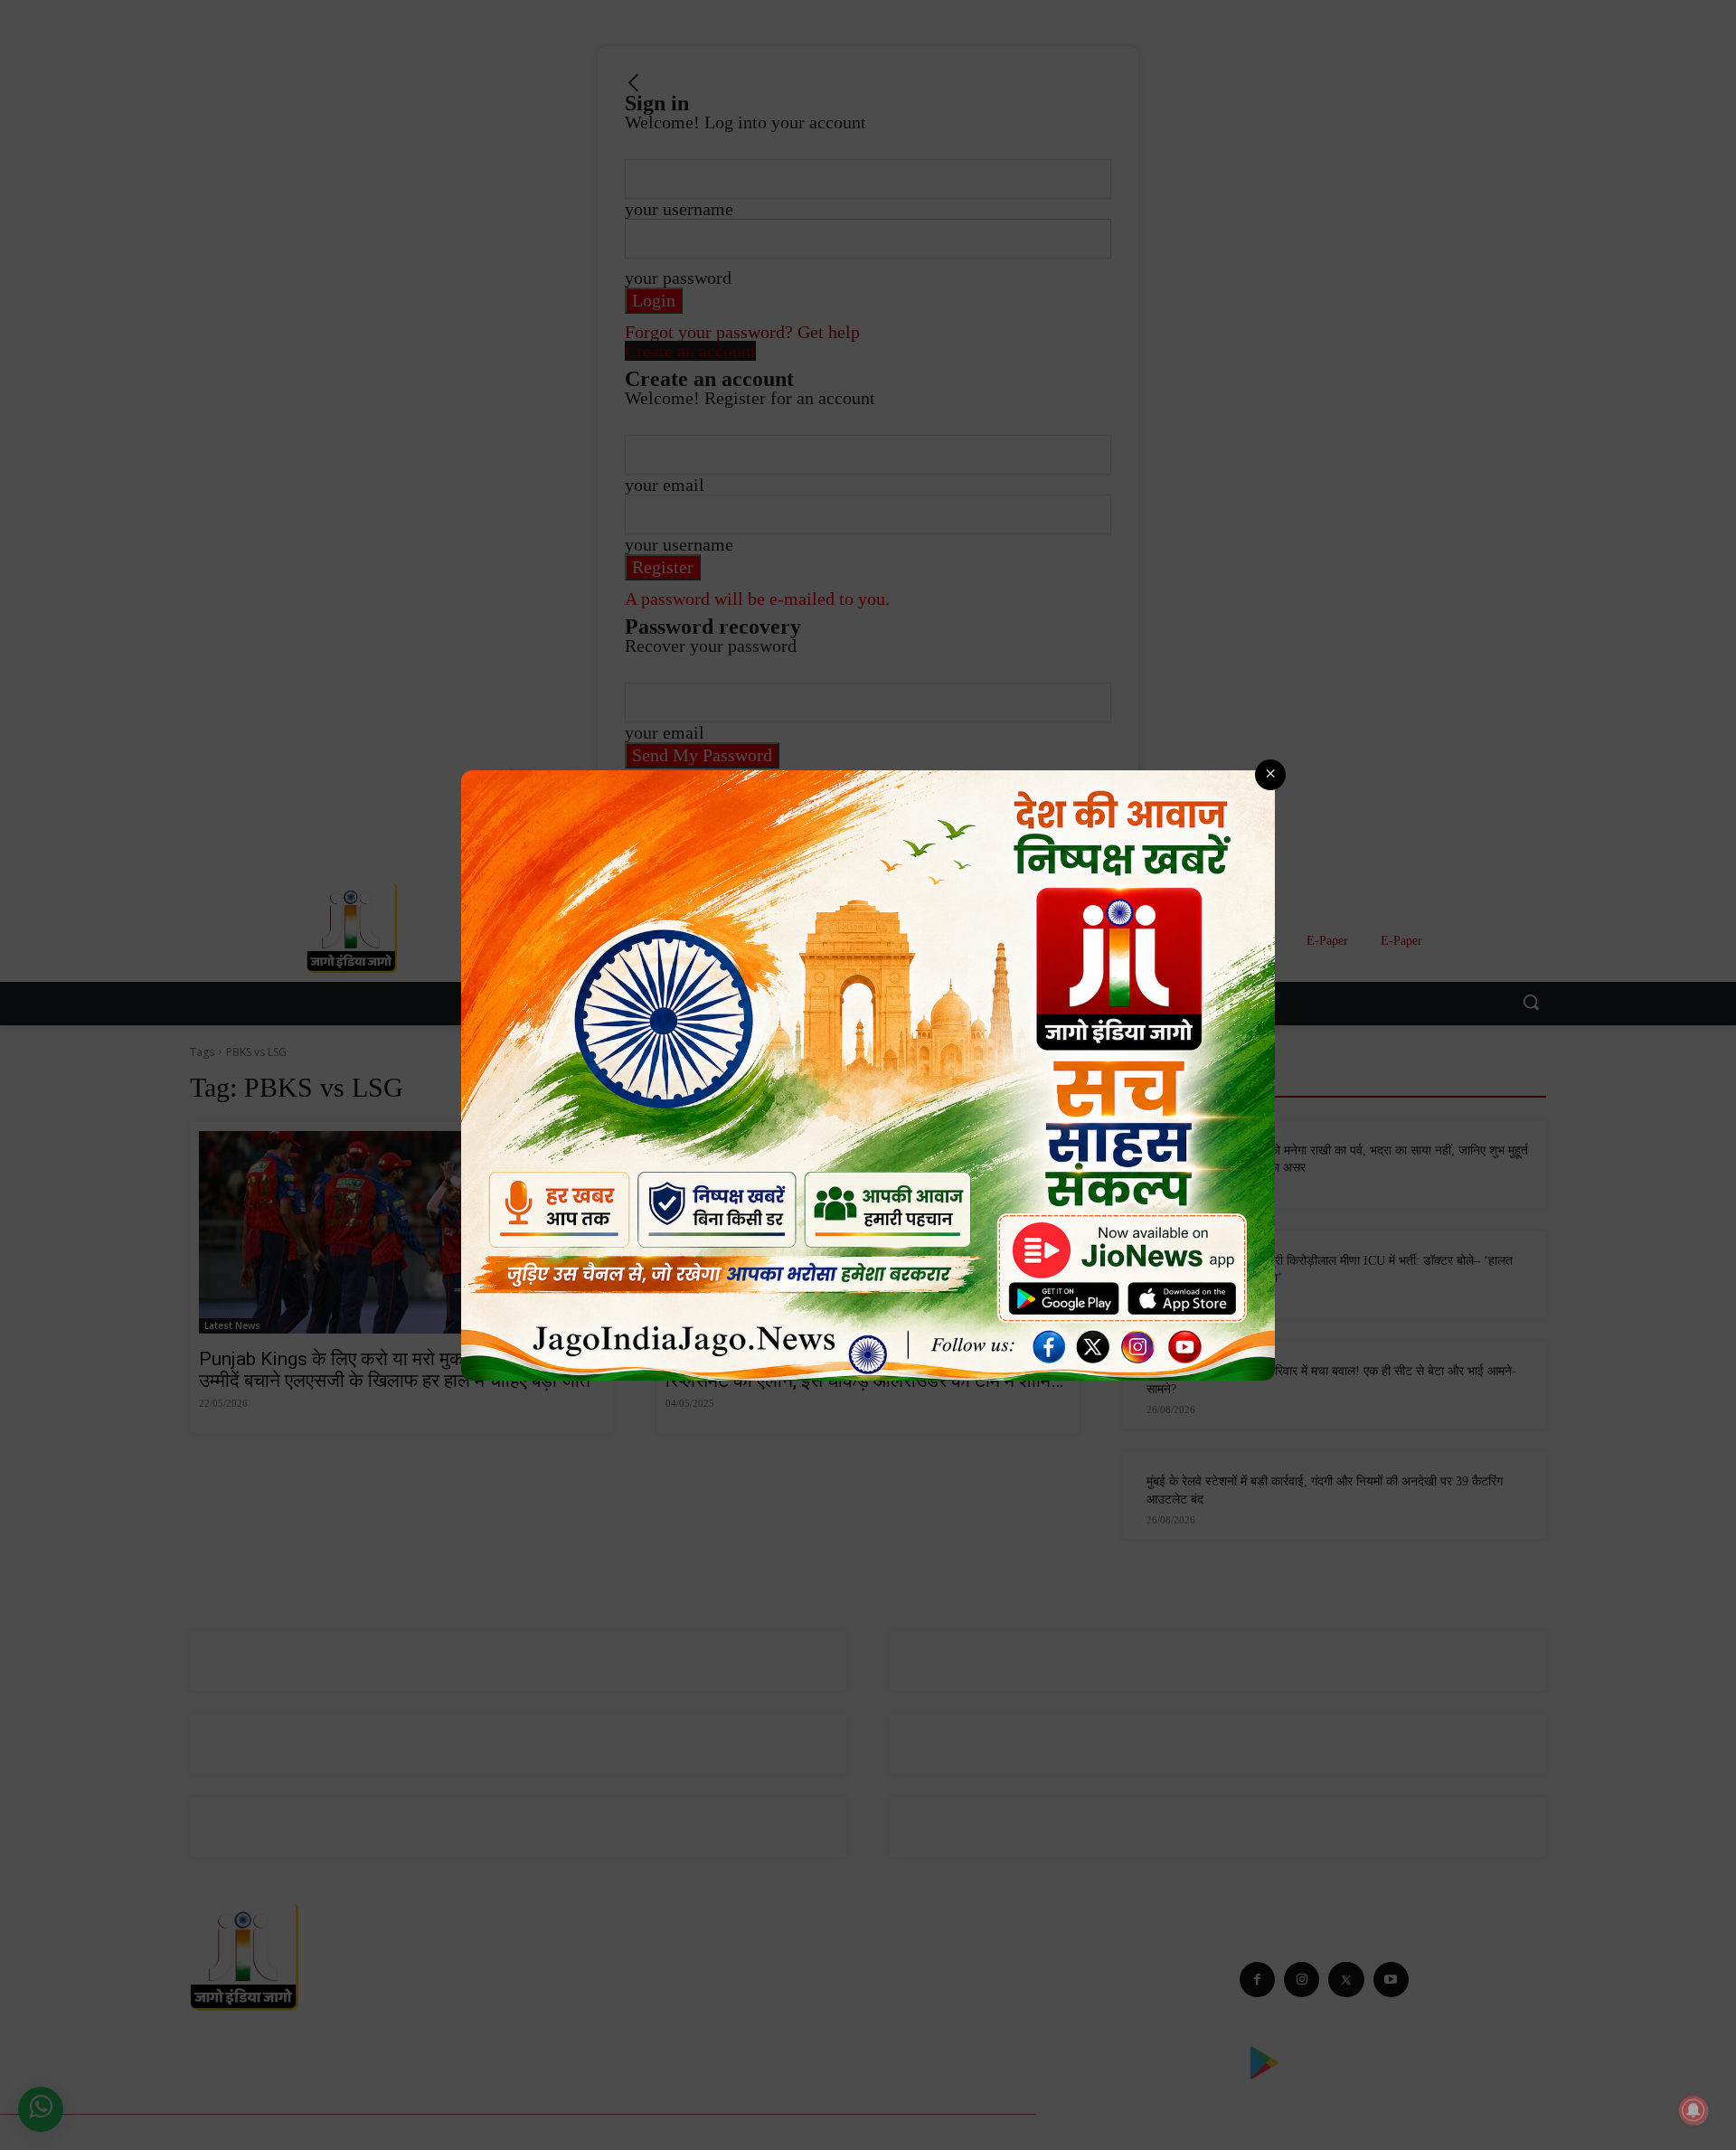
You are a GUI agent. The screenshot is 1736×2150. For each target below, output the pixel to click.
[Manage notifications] (1694, 2110)
